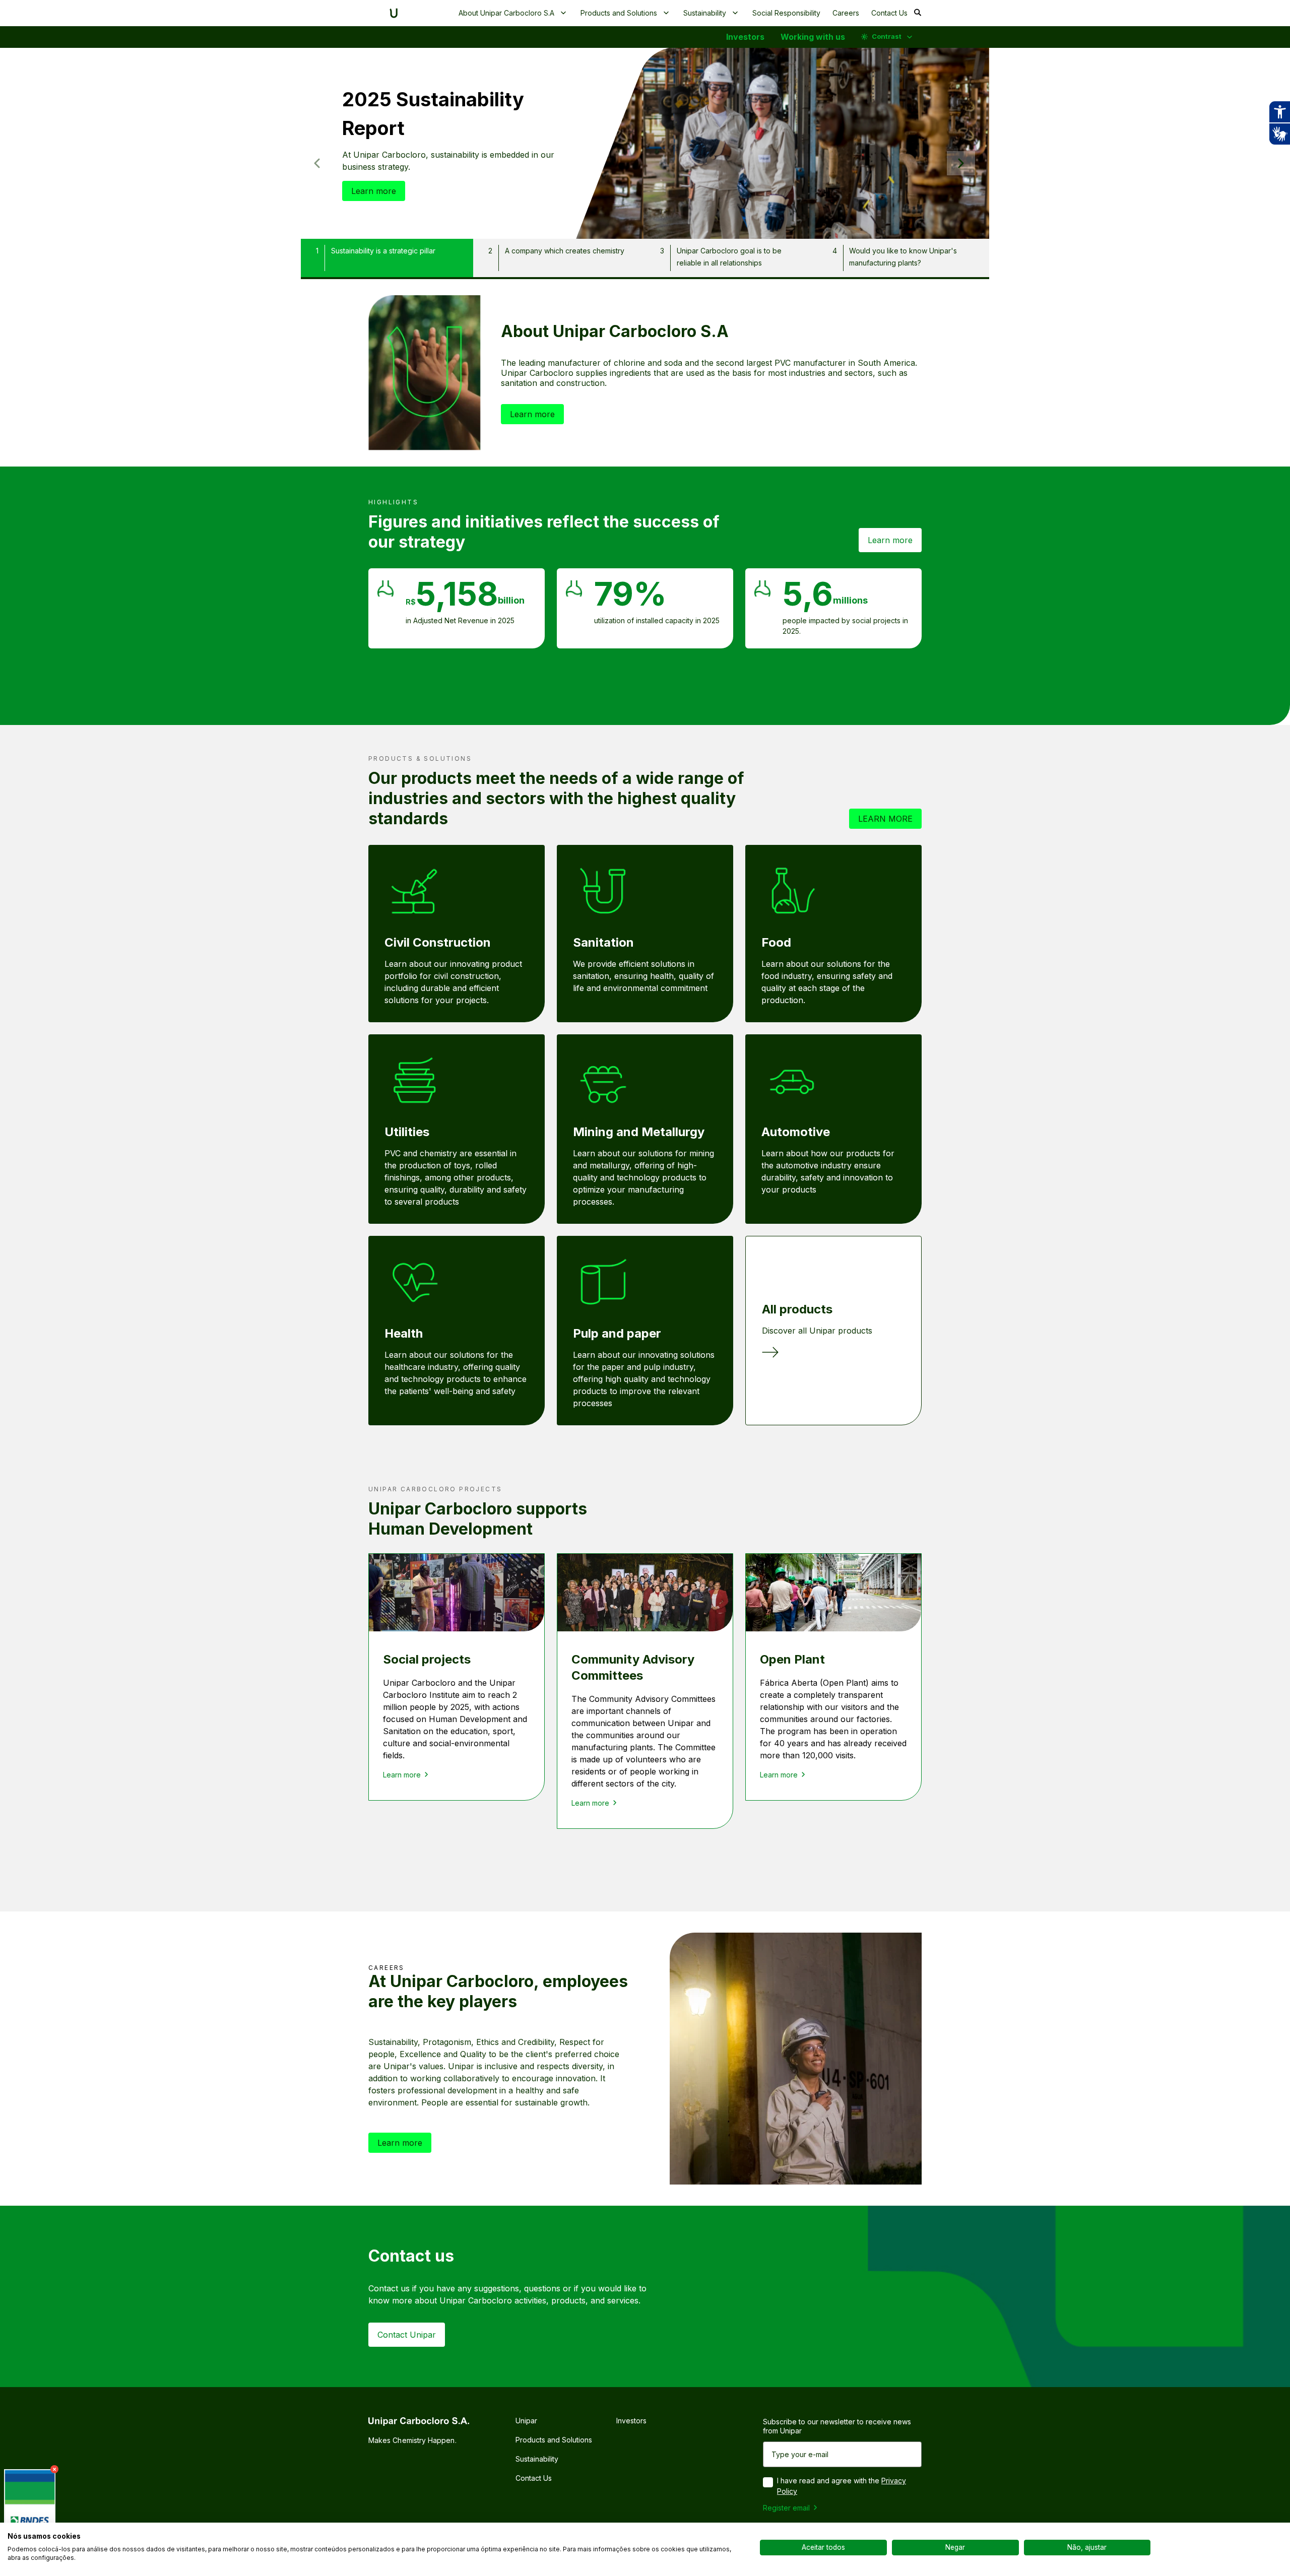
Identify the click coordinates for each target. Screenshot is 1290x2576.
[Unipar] (394, 13)
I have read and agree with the (842, 2486)
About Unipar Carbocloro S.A (506, 13)
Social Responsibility (786, 13)
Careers (846, 13)
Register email (786, 2508)
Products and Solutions (619, 13)
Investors (745, 37)
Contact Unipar (407, 2335)
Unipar (526, 2421)
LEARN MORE (885, 819)
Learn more (374, 191)
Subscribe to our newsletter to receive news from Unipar (837, 2426)
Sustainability (705, 13)
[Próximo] (961, 163)
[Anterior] (317, 163)
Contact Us (889, 13)
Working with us (813, 37)
